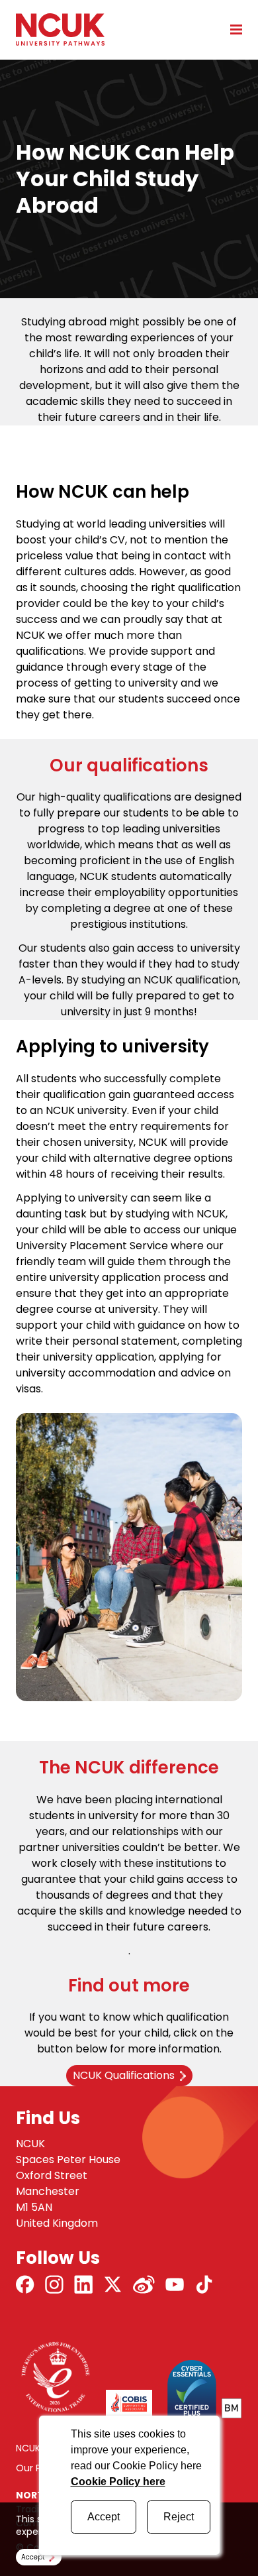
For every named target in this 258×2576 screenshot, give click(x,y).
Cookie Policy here (118, 2482)
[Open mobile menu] (232, 29)
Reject (179, 2517)
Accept (104, 2517)
